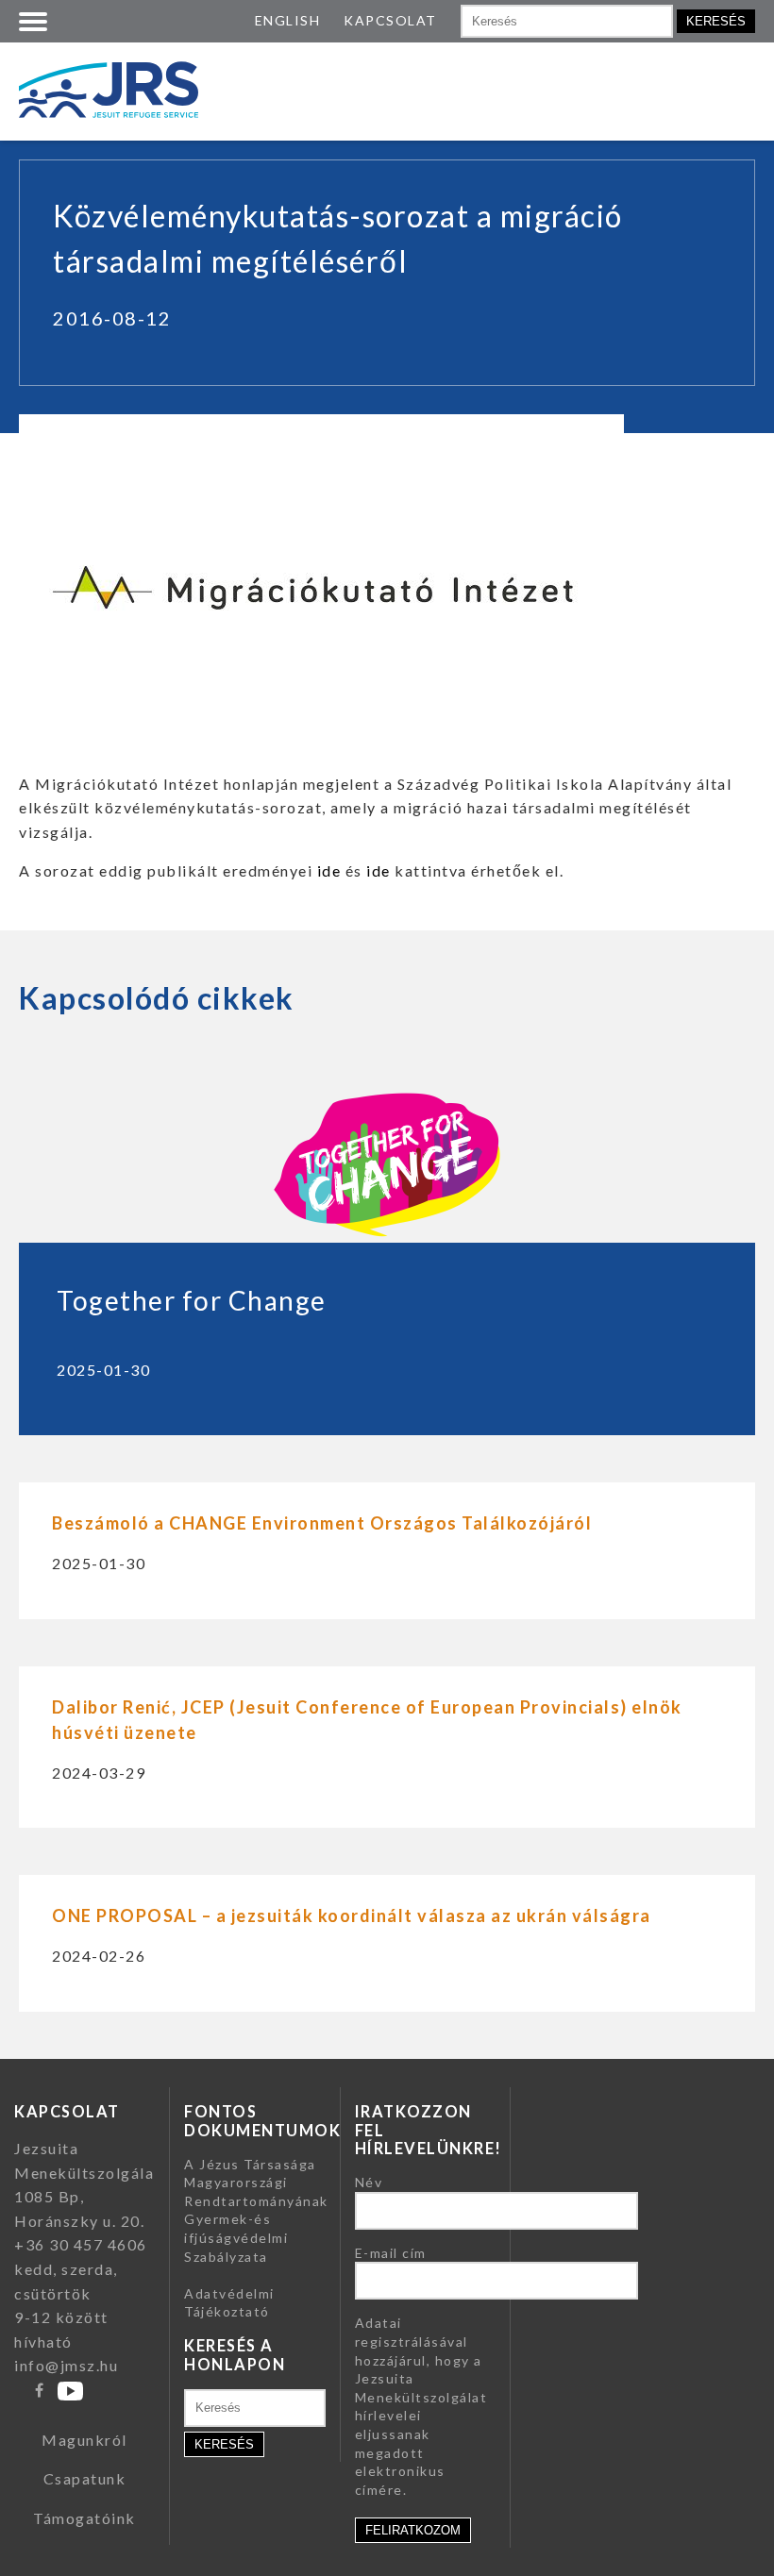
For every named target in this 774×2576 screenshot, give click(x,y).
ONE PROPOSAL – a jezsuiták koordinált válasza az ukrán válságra (352, 1915)
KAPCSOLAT (390, 20)
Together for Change (192, 1300)
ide (329, 870)
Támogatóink (84, 2518)
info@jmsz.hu (66, 2365)
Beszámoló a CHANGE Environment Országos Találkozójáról (322, 1523)
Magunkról (84, 2440)
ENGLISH (288, 20)
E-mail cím (391, 2253)
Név (369, 2182)
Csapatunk (85, 2478)
